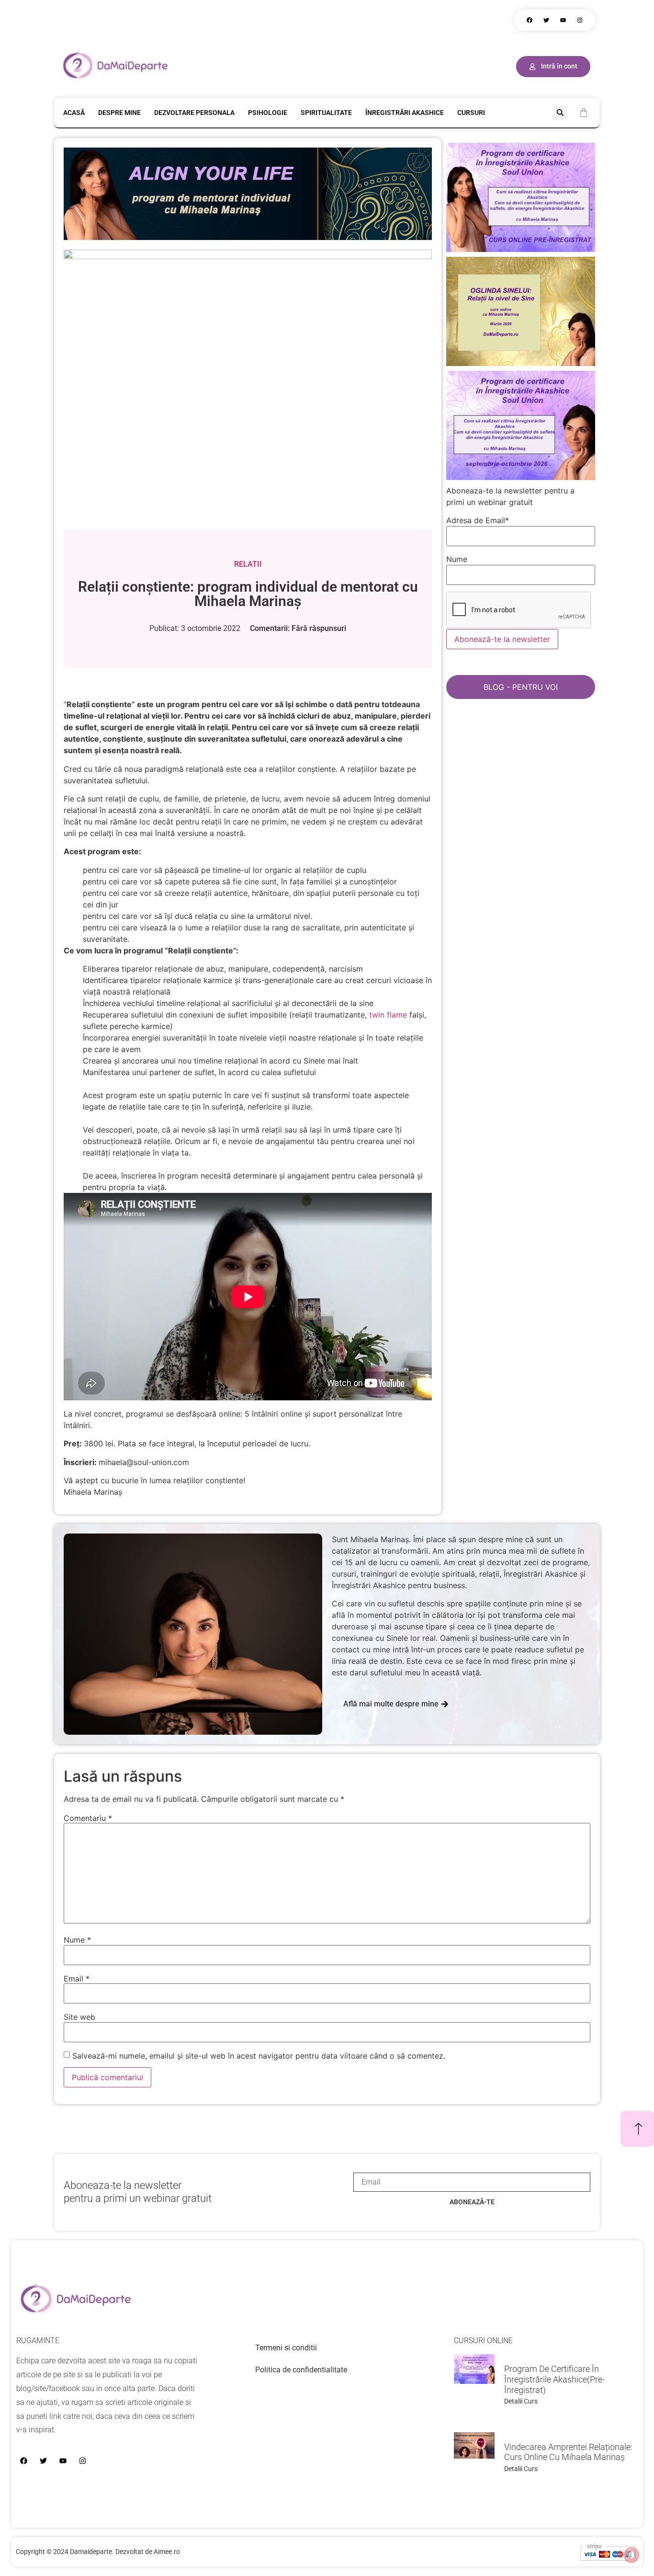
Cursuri (471, 113)
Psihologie (268, 113)
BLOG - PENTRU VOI (521, 687)
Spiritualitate (326, 113)
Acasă (74, 113)
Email (77, 1979)
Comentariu (88, 1818)
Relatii (248, 564)
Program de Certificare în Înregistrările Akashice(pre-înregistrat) (554, 2379)
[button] (560, 113)
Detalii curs (521, 2401)
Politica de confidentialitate (301, 2370)
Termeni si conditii (286, 2348)
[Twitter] (546, 20)
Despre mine (119, 113)
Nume (77, 1940)
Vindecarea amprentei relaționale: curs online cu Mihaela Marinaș (568, 2452)
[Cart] (584, 113)
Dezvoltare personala (194, 113)
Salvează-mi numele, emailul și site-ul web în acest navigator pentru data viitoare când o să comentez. (259, 2056)
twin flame (388, 1015)
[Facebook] (530, 20)
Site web (79, 2017)
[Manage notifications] (631, 2555)
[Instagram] (580, 20)
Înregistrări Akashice (405, 113)
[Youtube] (563, 20)
